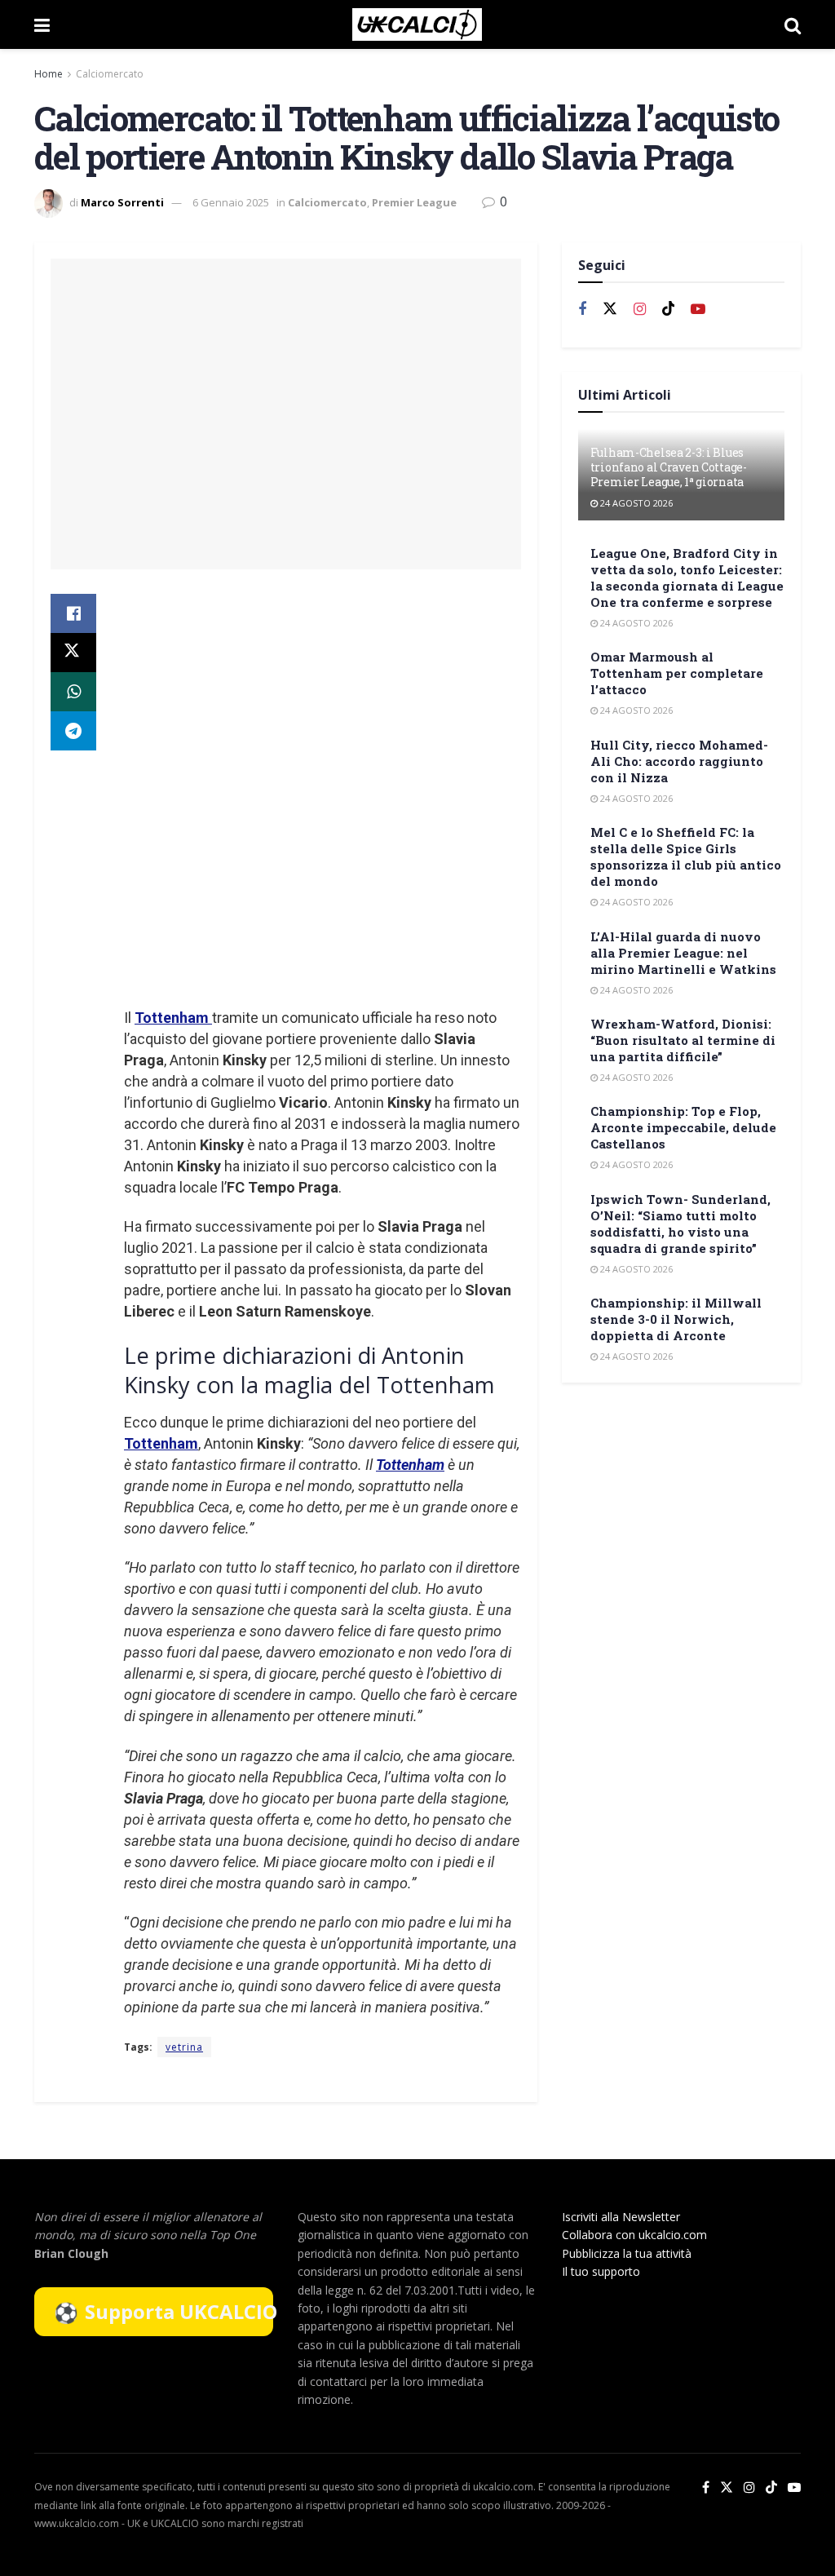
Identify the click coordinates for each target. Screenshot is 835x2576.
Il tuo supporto (601, 2271)
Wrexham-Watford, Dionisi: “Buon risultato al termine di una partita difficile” (683, 1040)
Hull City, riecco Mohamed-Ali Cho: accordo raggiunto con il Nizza (679, 761)
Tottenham (173, 1018)
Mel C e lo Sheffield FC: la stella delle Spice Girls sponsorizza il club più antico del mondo (686, 856)
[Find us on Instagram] (640, 310)
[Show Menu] (42, 24)
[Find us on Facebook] (582, 310)
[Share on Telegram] (73, 731)
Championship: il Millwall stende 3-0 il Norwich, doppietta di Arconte (676, 1319)
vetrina (184, 2047)
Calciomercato (110, 74)
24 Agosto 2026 (635, 503)
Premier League (414, 202)
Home (49, 74)
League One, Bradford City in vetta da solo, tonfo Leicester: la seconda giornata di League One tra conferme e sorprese (687, 578)
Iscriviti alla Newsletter (621, 2217)
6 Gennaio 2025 (231, 202)
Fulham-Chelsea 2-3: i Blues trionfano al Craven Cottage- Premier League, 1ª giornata (669, 467)
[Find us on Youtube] (698, 310)
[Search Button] (793, 24)
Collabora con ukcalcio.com (634, 2235)
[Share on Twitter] (73, 653)
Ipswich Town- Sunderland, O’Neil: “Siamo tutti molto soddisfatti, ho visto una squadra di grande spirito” (680, 1224)
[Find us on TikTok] (771, 2488)
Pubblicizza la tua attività (627, 2253)
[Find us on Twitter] (610, 309)
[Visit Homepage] (417, 24)
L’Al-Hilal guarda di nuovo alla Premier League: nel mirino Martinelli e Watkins (683, 953)
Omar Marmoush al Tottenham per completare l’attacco (677, 673)
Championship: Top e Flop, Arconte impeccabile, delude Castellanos (683, 1127)
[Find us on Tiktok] (669, 309)
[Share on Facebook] (73, 613)
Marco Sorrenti (122, 202)
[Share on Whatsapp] (73, 692)
